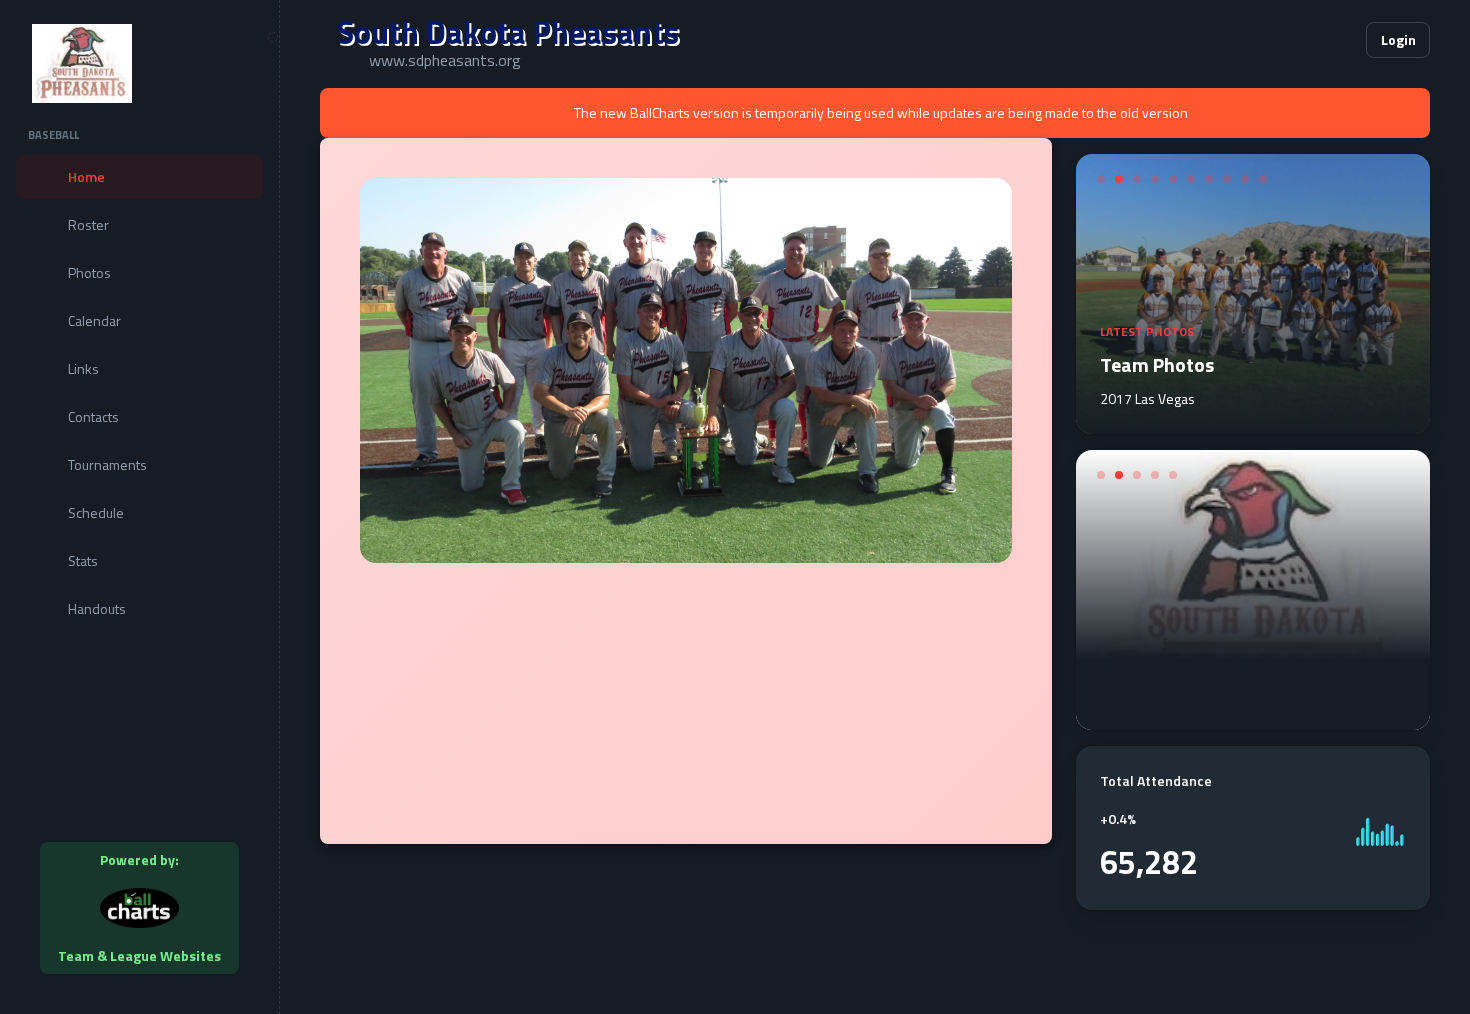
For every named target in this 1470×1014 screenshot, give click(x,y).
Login (1398, 39)
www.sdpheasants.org (445, 60)
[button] (1290, 40)
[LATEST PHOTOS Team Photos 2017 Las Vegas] (1253, 422)
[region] (139, 507)
